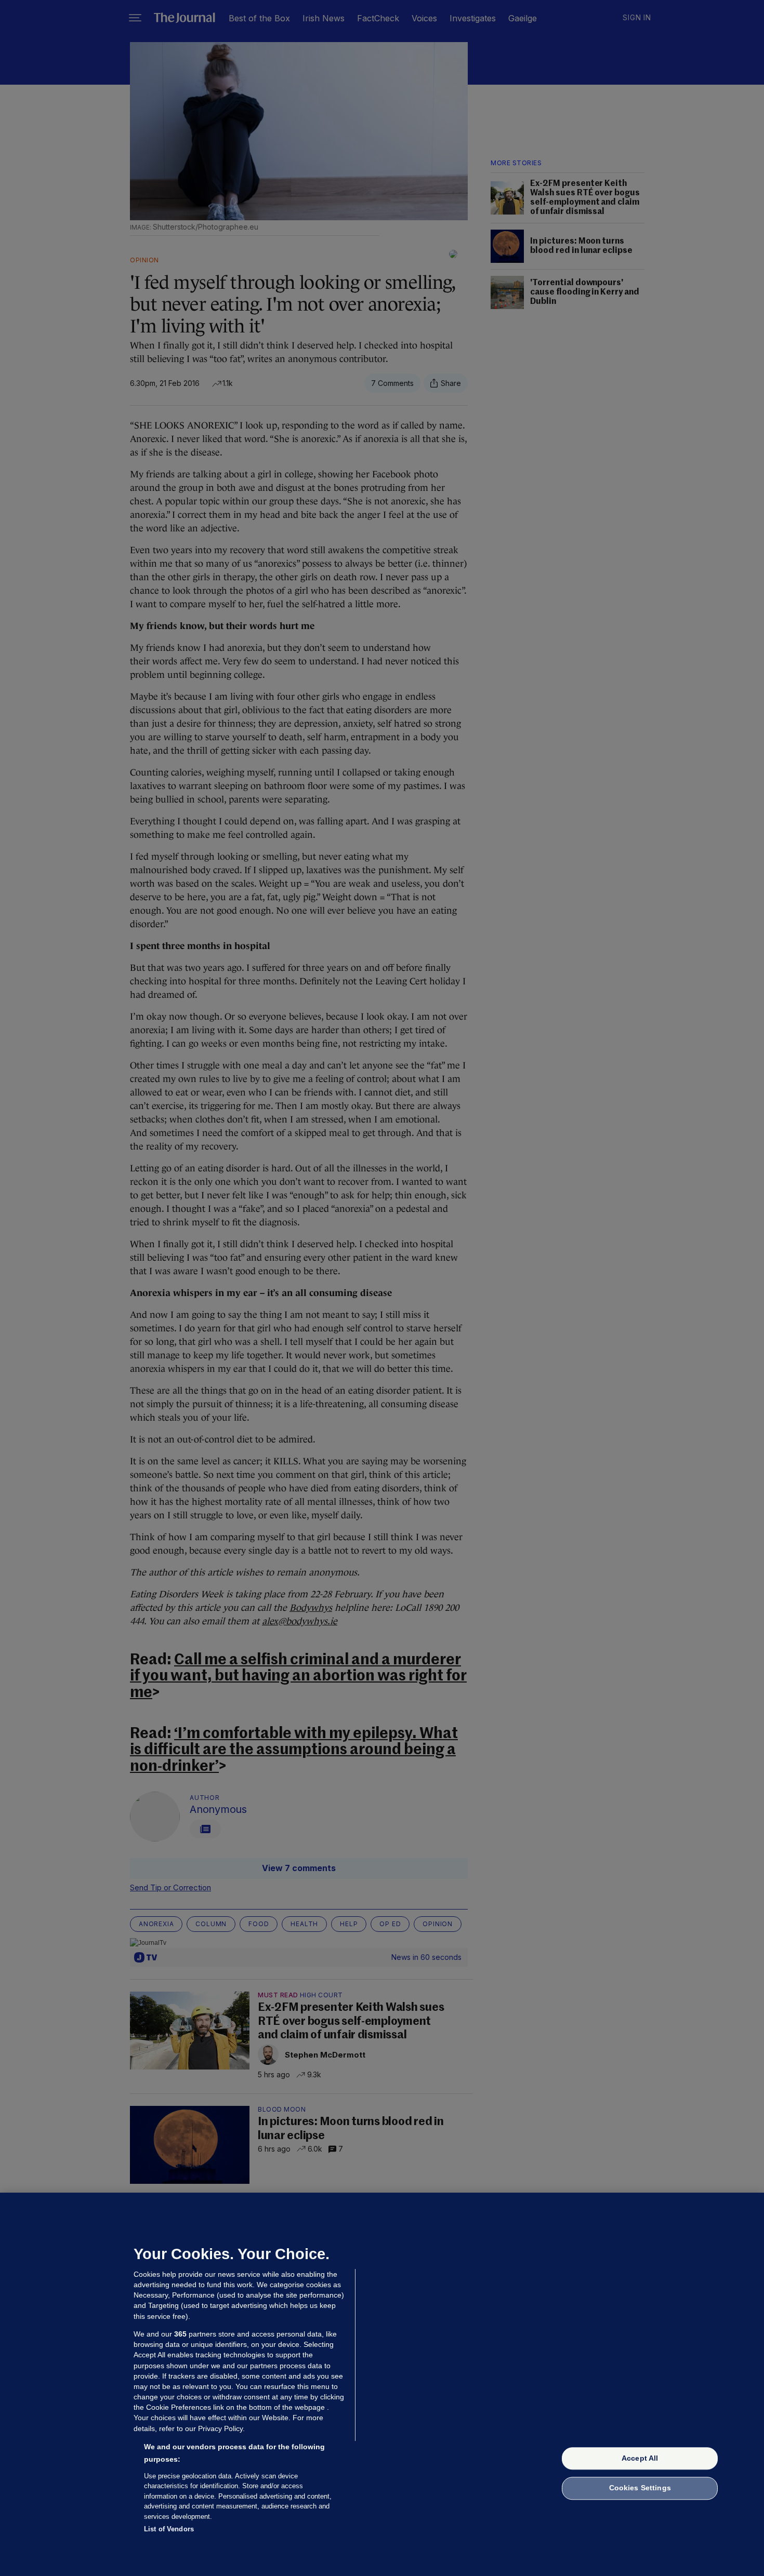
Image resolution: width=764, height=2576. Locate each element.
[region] (382, 2384)
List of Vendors (169, 2529)
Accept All (640, 2458)
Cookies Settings (640, 2488)
